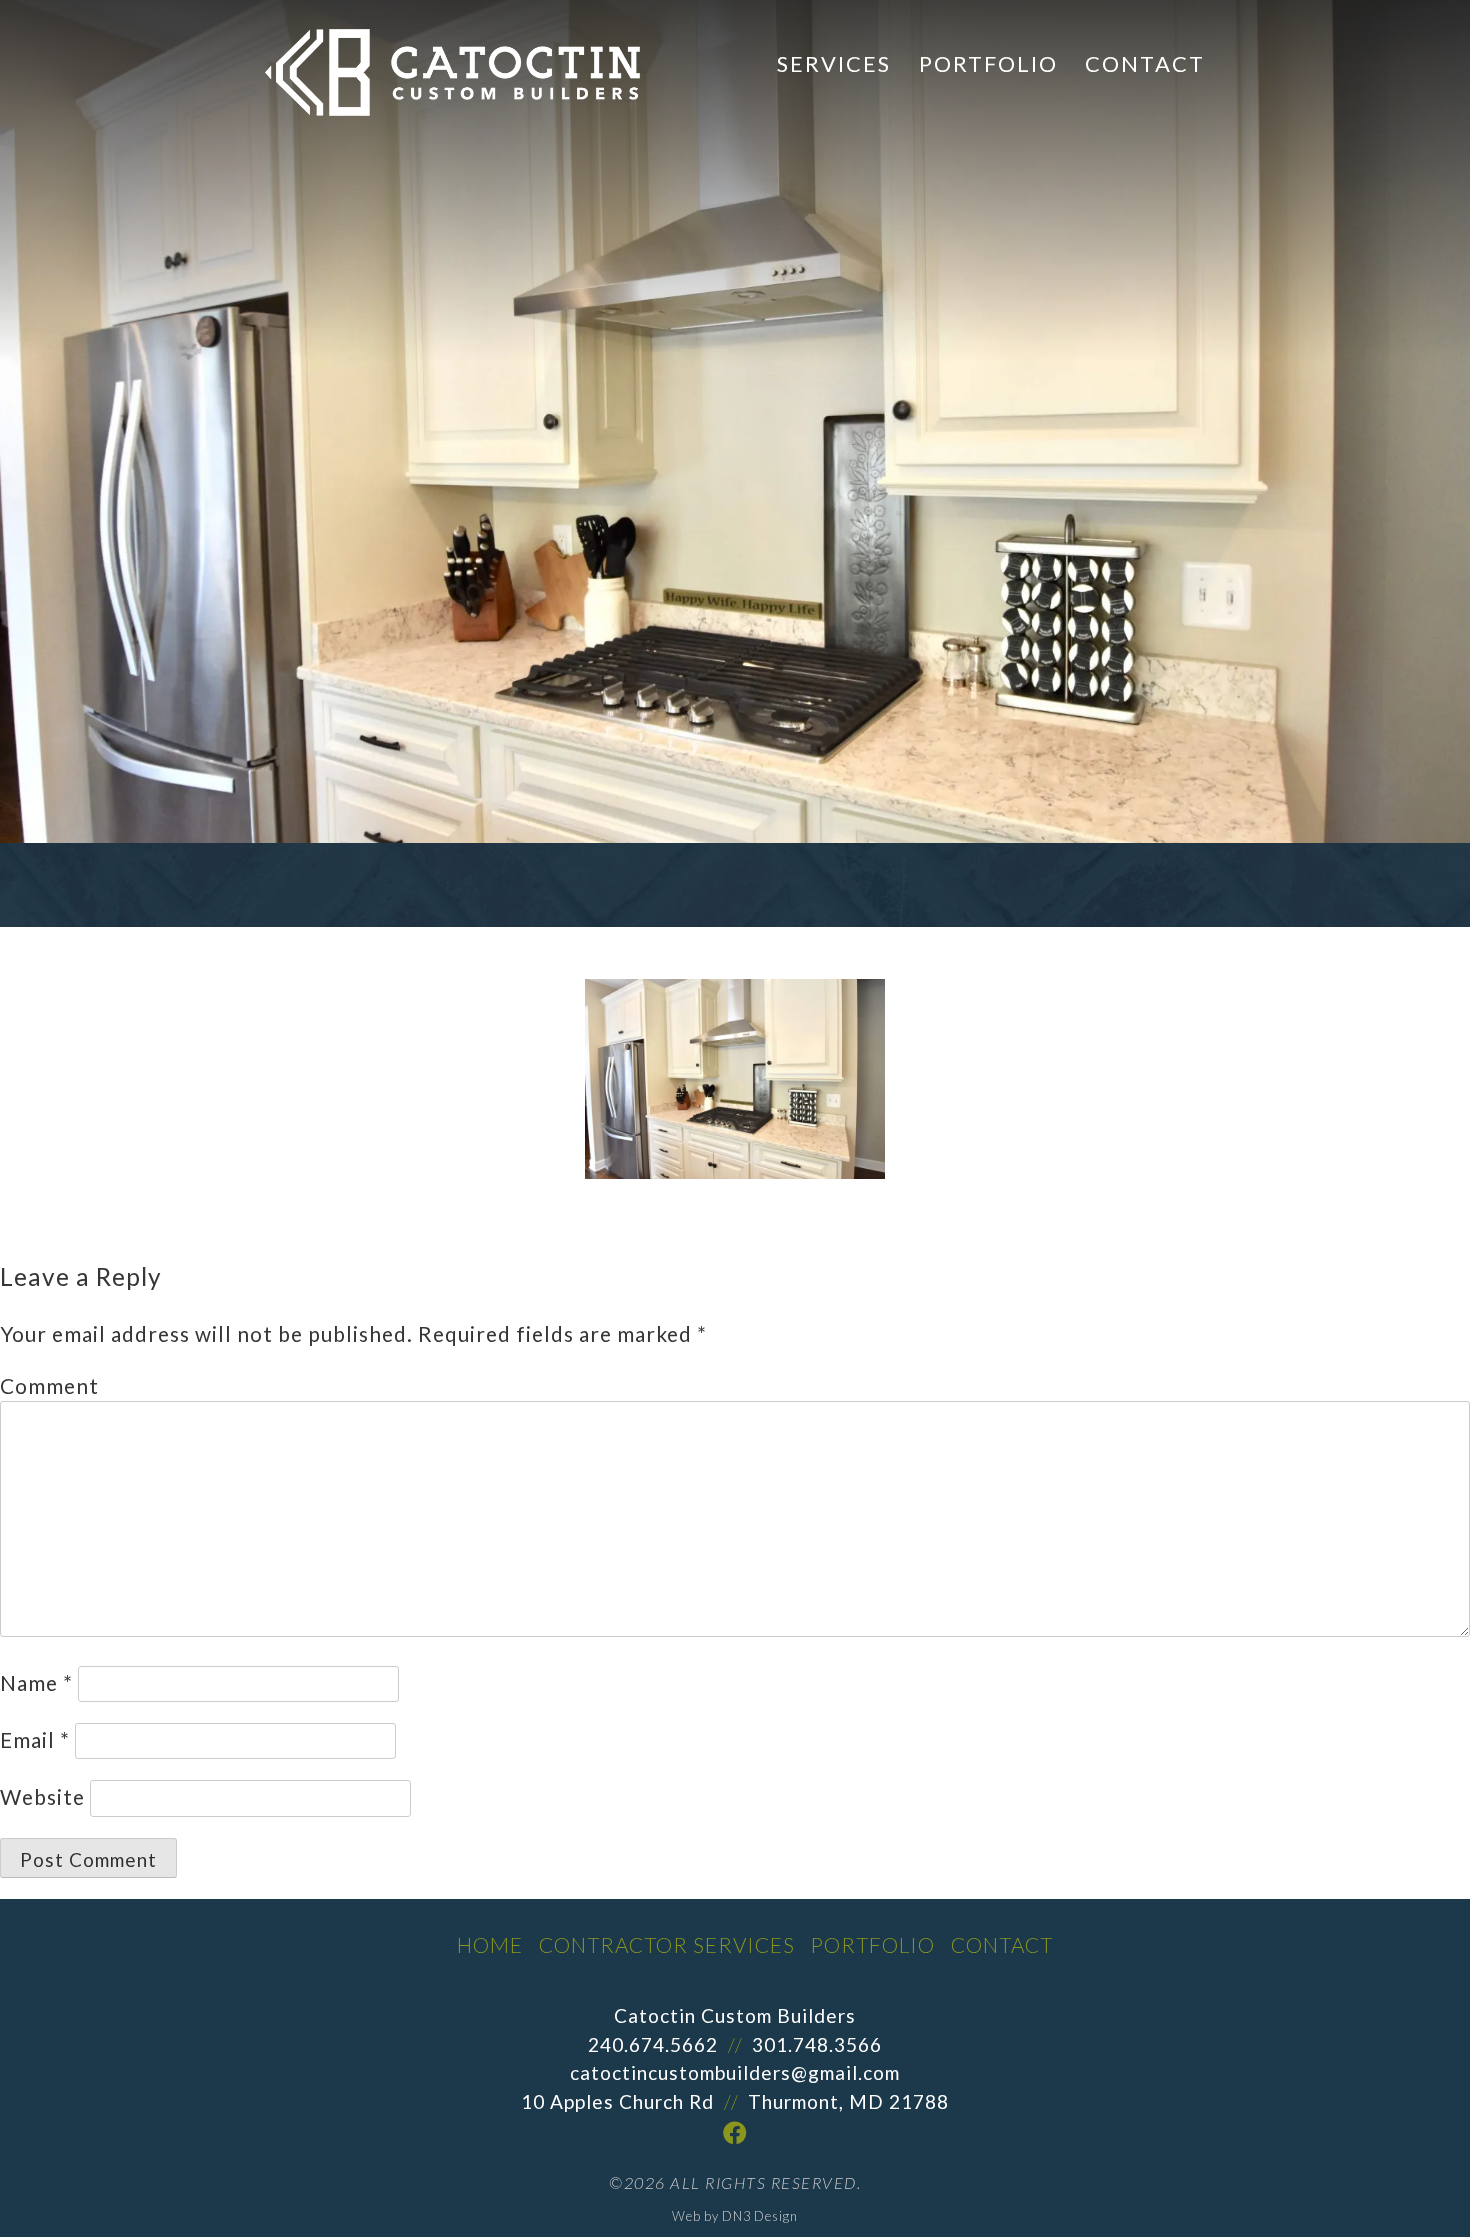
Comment (49, 1385)
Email (35, 1739)
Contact (1145, 63)
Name (36, 1682)
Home (490, 1944)
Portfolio (988, 63)
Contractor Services (667, 1944)
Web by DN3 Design (735, 2216)
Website (42, 1796)
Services (834, 63)
